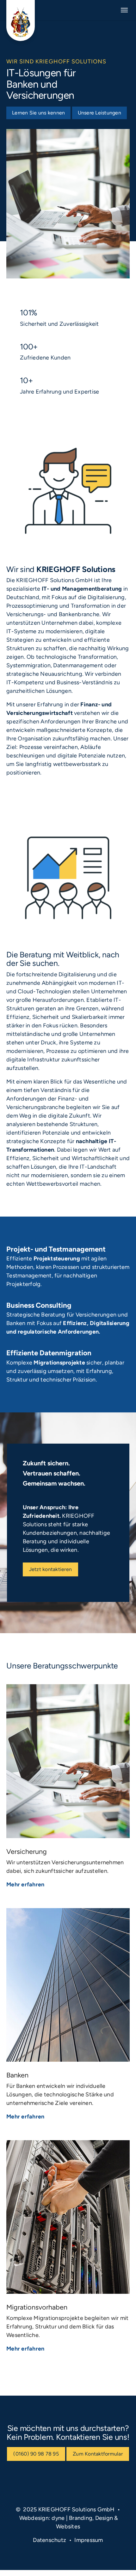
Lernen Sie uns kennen (38, 113)
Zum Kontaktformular (98, 2454)
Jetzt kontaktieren (51, 1569)
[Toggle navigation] (124, 10)
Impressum (89, 2540)
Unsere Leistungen (99, 113)
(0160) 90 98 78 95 (36, 2454)
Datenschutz (49, 2540)
